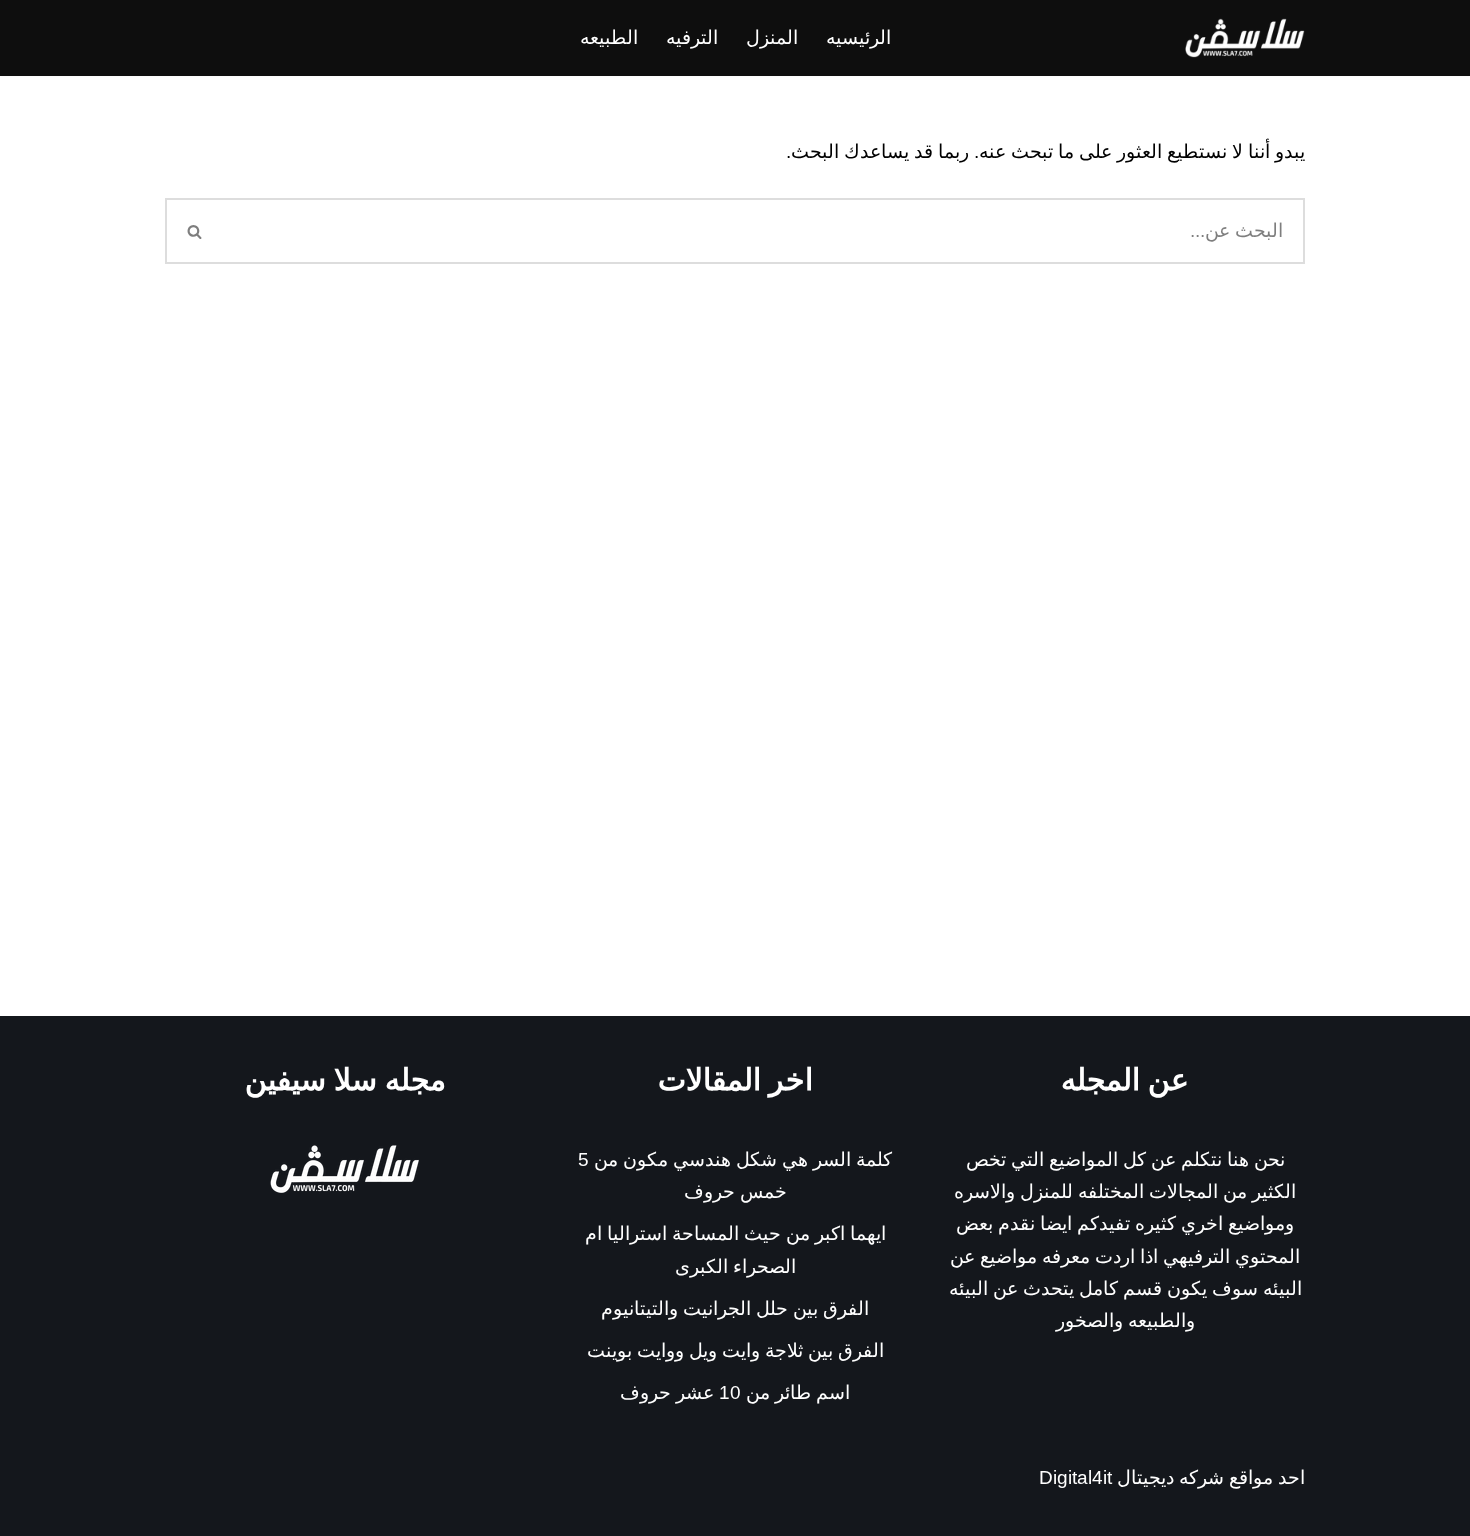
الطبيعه (609, 37)
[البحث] (193, 231)
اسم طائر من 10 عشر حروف (735, 1392)
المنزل (772, 37)
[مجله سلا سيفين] (1245, 38)
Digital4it (1075, 1477)
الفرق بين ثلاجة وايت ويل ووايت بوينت (735, 1350)
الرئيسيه (858, 37)
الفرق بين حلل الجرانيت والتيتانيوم (735, 1308)
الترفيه (692, 37)
